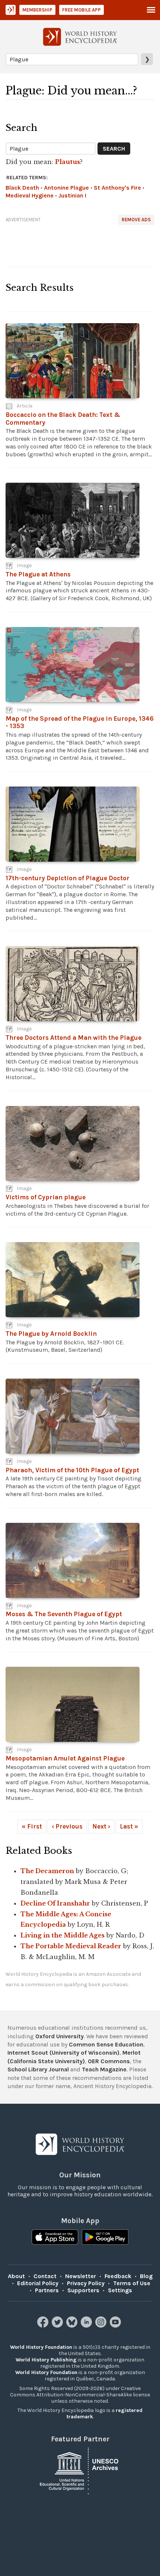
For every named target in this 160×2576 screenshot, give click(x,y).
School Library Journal (38, 2069)
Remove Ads (136, 220)
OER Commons (109, 2061)
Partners (47, 2290)
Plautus (68, 162)
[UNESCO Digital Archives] (80, 2470)
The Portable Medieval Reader (71, 1946)
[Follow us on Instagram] (102, 2326)
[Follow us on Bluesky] (73, 2326)
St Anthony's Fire (117, 188)
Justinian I (72, 195)
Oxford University (60, 2036)
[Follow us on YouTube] (116, 2326)
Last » (129, 1826)
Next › (101, 1826)
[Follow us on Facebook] (44, 2326)
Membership (37, 10)
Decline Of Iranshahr (55, 1903)
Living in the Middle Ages (63, 1935)
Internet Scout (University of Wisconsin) (63, 2053)
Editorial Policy (38, 2283)
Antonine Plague (66, 188)
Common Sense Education (106, 2044)
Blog (146, 2276)
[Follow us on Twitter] (58, 2326)
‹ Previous (67, 1826)
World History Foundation (41, 2347)
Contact (45, 2276)
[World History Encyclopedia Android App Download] (105, 2238)
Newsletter (81, 2276)
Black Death (22, 188)
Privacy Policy (86, 2283)
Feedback (118, 2276)
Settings (120, 2290)
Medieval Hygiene (30, 195)
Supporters (83, 2290)
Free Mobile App (81, 10)
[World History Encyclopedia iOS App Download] (55, 2238)
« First (32, 1826)
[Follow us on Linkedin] (87, 2326)
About (16, 2276)
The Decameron (47, 1871)
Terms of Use (132, 2283)
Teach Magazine (104, 2069)
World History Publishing (46, 2360)
